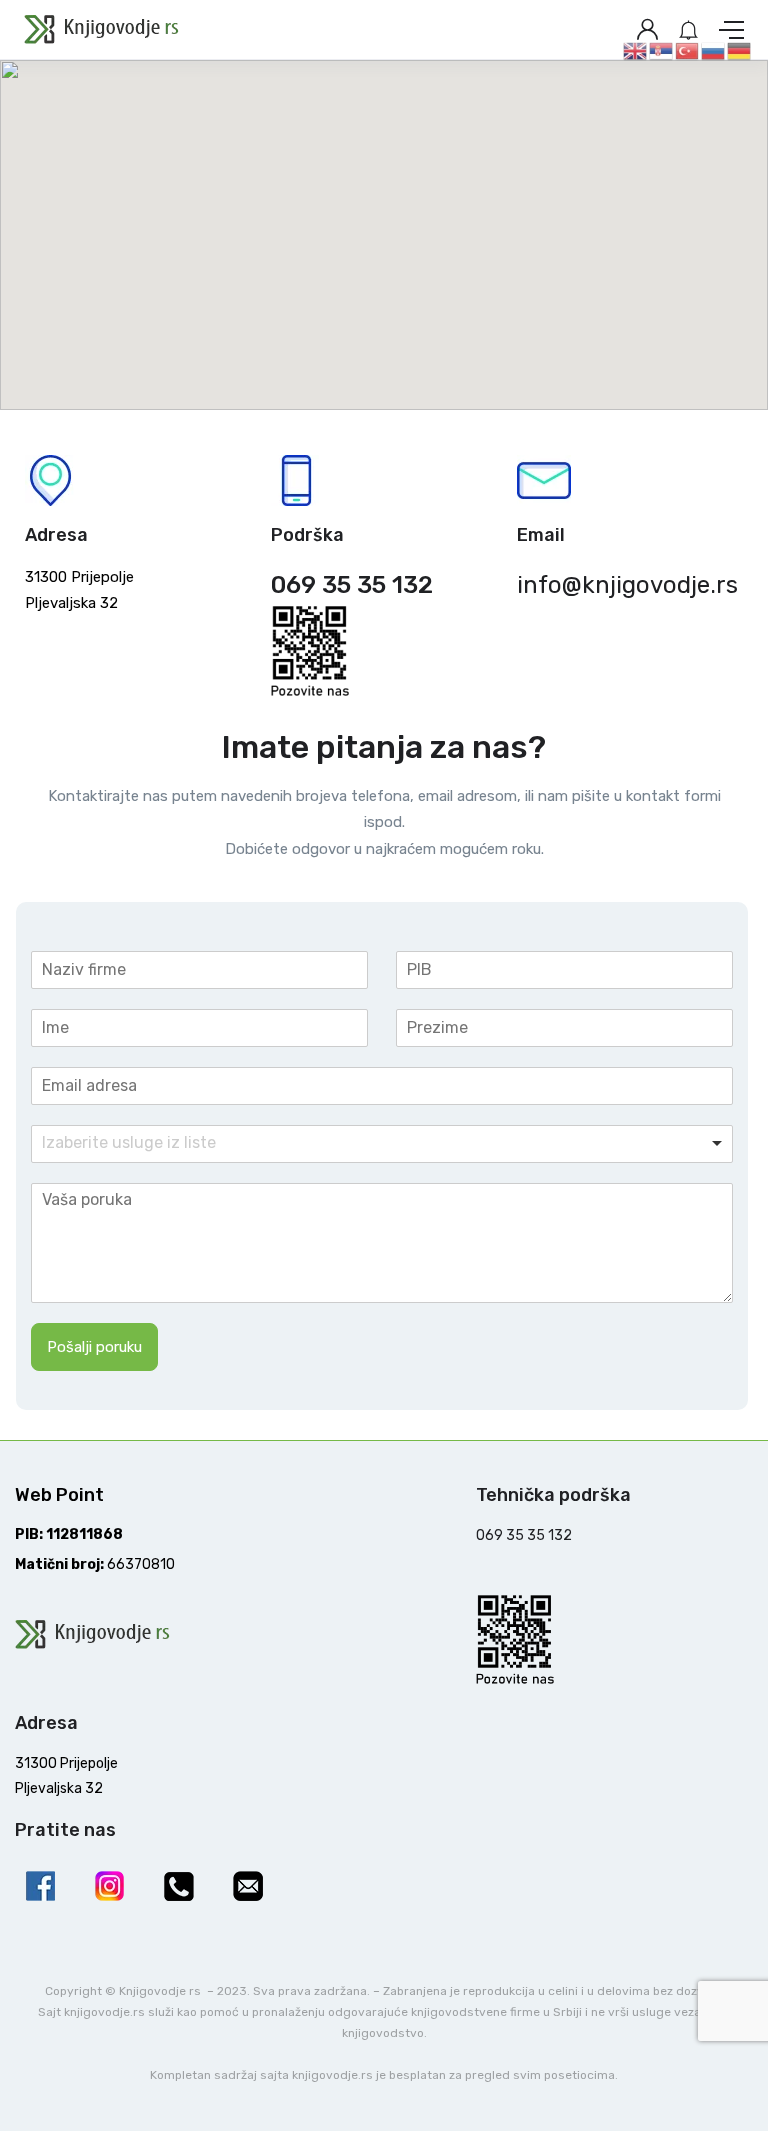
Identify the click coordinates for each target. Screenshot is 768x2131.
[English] (636, 50)
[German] (740, 50)
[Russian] (714, 50)
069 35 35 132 (352, 585)
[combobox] (382, 1144)
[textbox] (168, 1143)
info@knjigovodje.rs (627, 585)
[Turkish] (688, 50)
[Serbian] (662, 50)
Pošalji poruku (94, 1347)
